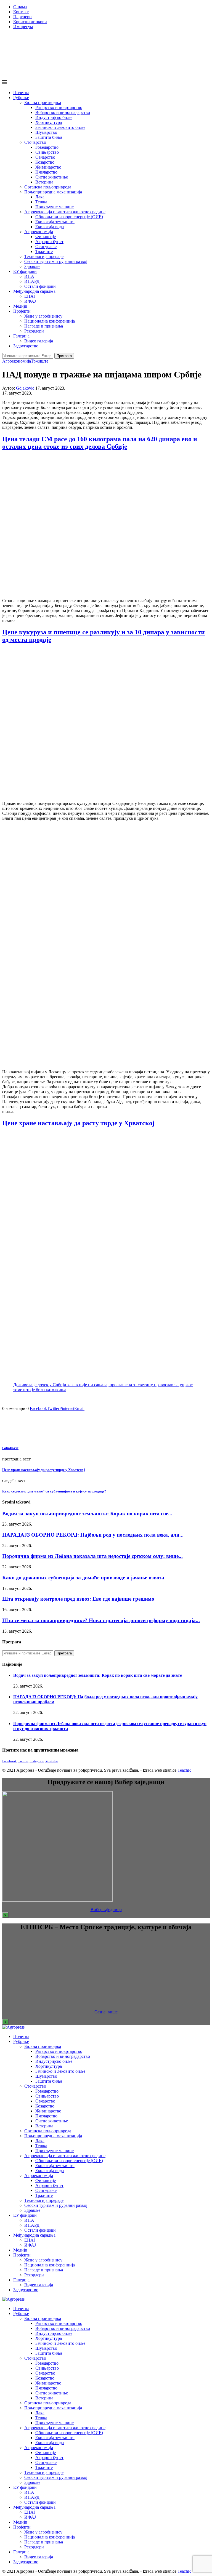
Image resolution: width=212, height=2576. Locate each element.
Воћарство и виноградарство (63, 112)
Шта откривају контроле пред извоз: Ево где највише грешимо (78, 1599)
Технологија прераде (44, 256)
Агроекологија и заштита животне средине (65, 212)
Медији (20, 306)
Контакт (21, 12)
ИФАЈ (30, 301)
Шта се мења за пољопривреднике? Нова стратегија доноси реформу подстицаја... (101, 1620)
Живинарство (48, 167)
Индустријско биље (54, 117)
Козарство (45, 162)
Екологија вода (50, 227)
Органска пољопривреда (48, 187)
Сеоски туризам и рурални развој (56, 261)
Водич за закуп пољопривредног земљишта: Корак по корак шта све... (87, 1514)
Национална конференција (50, 321)
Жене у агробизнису (43, 316)
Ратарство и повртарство (59, 107)
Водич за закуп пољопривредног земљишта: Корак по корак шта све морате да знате (98, 1675)
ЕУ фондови (25, 271)
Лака (40, 197)
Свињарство (47, 152)
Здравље (32, 266)
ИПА (29, 276)
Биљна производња (43, 103)
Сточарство (35, 142)
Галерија (21, 336)
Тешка (41, 202)
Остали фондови (40, 286)
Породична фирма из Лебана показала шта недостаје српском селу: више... (92, 1556)
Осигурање (46, 247)
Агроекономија (39, 232)
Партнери (22, 17)
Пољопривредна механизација (53, 192)
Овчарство (45, 157)
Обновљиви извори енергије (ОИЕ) (69, 217)
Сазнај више (106, 2012)
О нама (20, 7)
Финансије (46, 237)
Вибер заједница (106, 1910)
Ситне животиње (52, 177)
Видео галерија (39, 341)
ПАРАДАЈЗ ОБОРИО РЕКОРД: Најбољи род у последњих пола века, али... (93, 1535)
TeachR (184, 1770)
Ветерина (44, 182)
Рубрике (21, 98)
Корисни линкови (30, 22)
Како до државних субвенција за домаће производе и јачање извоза (83, 1578)
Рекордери (34, 331)
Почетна (21, 93)
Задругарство (26, 346)
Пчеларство (46, 172)
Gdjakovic (25, 388)
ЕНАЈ (30, 296)
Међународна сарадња (34, 291)
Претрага (64, 356)
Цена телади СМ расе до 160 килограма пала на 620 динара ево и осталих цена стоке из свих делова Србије (100, 443)
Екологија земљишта (55, 222)
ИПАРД (32, 281)
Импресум (23, 27)
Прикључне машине (55, 207)
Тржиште (44, 252)
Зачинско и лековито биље (60, 127)
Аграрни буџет (49, 242)
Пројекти (22, 311)
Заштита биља (49, 137)
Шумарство (46, 132)
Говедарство (47, 147)
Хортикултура (49, 122)
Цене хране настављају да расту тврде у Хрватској (78, 1123)
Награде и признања (44, 326)
